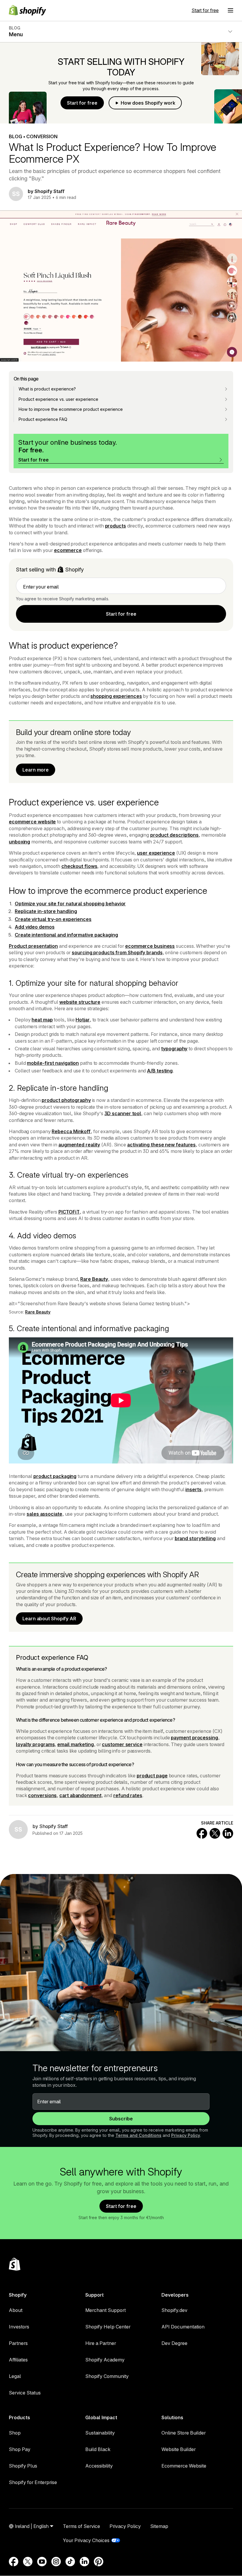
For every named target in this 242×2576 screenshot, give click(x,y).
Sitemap (159, 2526)
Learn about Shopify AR (49, 1619)
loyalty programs (35, 1744)
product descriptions (174, 835)
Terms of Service (81, 2526)
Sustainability (100, 2433)
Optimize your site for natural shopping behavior (70, 904)
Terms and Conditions (138, 2135)
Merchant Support (106, 2310)
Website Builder (179, 2449)
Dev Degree (174, 2343)
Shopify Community (107, 2376)
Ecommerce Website (184, 2466)
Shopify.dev (174, 2310)
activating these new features (161, 1145)
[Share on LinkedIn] (228, 1833)
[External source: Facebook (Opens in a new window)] (14, 2562)
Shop (15, 2433)
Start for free (205, 10)
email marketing (76, 1744)
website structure (80, 1002)
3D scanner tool (123, 1113)
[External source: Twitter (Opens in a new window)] (28, 2562)
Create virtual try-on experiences (53, 919)
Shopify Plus (23, 2466)
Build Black (98, 2449)
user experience (156, 853)
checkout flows (79, 866)
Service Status (25, 2393)
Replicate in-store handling (46, 911)
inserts (193, 1489)
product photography (66, 1100)
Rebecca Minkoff (71, 1131)
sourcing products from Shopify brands (117, 952)
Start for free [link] (121, 614)
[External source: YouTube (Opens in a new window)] (42, 2562)
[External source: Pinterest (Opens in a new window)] (99, 2562)
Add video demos (35, 927)
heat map (42, 1020)
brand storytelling (195, 1538)
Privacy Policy (186, 2135)
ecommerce (68, 550)
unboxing (19, 842)
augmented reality (79, 1145)
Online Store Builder (184, 2433)
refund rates (128, 1795)
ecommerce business (150, 946)
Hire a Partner (101, 2343)
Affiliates (18, 2360)
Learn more (36, 770)
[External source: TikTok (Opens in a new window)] (70, 2562)
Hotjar (82, 1020)
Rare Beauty (94, 1279)
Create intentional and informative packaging (66, 935)
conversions (42, 1795)
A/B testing (160, 1071)
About (16, 2310)
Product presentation (33, 946)
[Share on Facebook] (202, 1833)
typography (174, 1049)
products (116, 526)
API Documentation (183, 2327)
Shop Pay (20, 2449)
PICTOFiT (69, 1212)
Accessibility (99, 2466)
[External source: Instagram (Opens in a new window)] (56, 2562)
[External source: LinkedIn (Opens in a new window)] (84, 2562)
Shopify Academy (105, 2360)
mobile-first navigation (53, 1063)
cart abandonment (80, 1795)
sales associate (44, 1514)
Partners (18, 2343)
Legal (15, 2376)
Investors (19, 2327)
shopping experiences (116, 696)
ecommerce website (32, 822)
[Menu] (230, 10)
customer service (122, 1744)
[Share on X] (215, 1833)
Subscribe (121, 2119)
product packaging (55, 1476)
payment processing (194, 1738)
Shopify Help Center (108, 2327)
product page (152, 1776)
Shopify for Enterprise (33, 2482)
